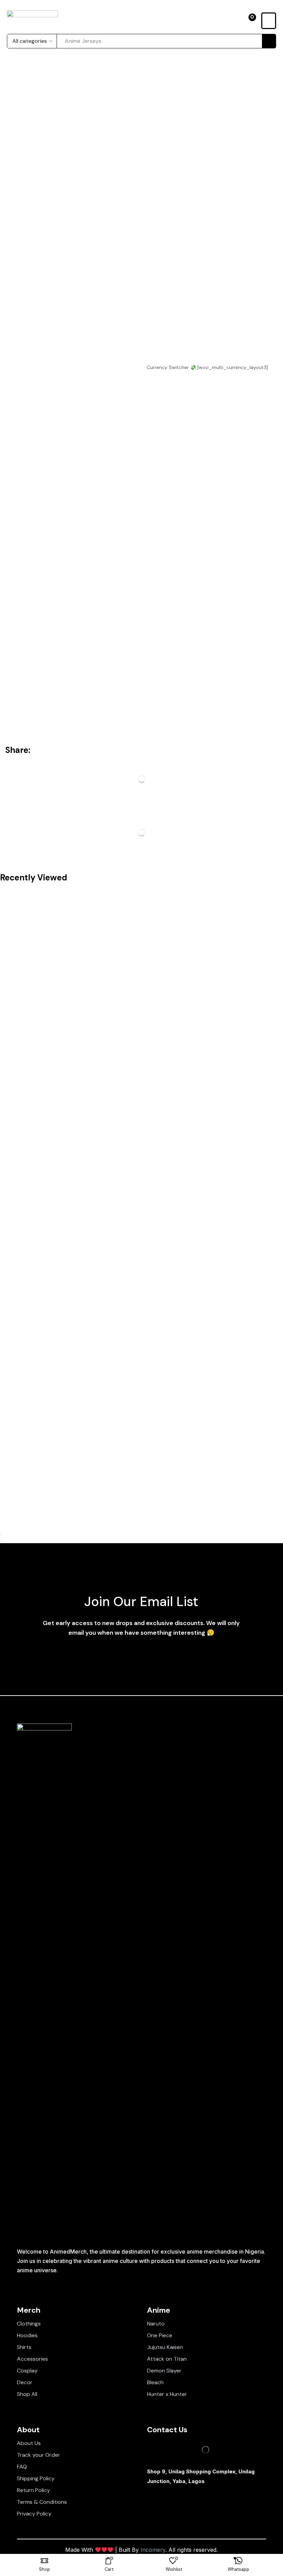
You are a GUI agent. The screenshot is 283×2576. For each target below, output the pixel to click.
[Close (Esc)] (1, 1535)
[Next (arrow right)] (3, 1541)
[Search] (269, 41)
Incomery (153, 2550)
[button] (249, 21)
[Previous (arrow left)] (1, 1541)
